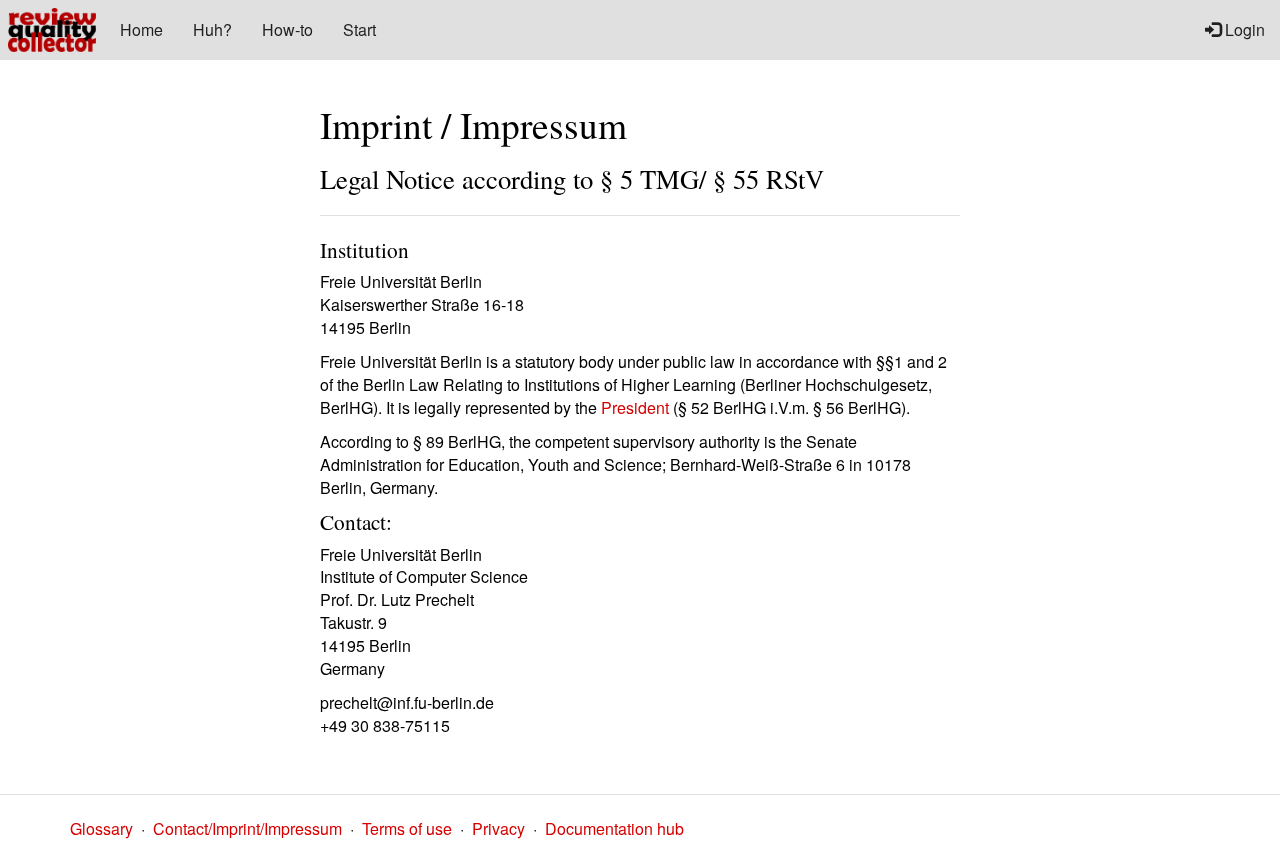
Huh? (212, 29)
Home (141, 29)
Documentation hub (614, 828)
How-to (287, 29)
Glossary (101, 828)
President (635, 407)
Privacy (498, 828)
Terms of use (407, 828)
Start (359, 29)
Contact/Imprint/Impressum (247, 828)
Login (1243, 29)
